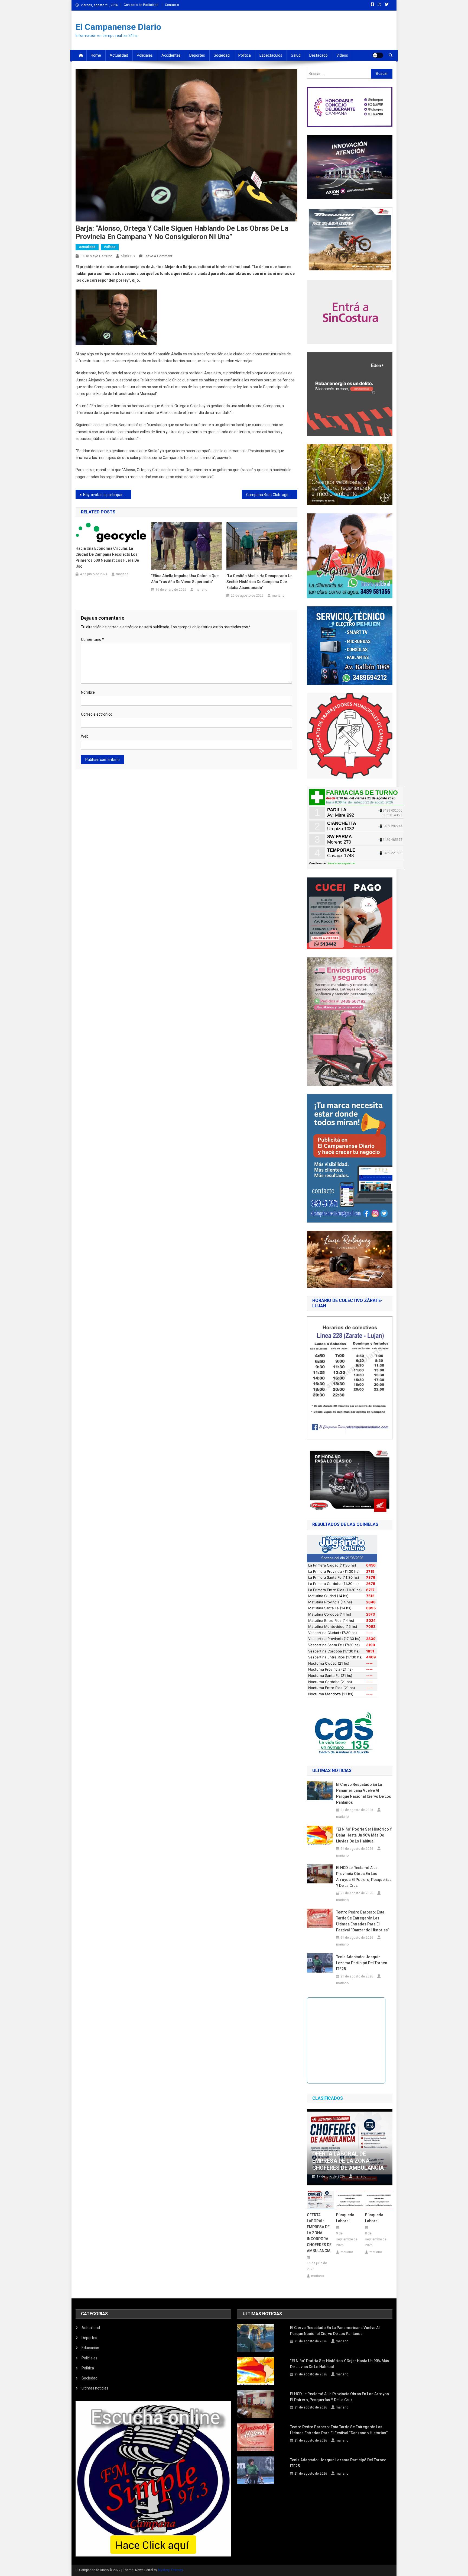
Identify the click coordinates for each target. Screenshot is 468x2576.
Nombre (88, 692)
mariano (128, 256)
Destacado (318, 55)
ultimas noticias (95, 2388)
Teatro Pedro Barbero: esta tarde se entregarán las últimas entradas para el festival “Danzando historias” (363, 1921)
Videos (342, 55)
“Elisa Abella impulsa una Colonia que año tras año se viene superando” (185, 579)
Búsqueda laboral (345, 2218)
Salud (296, 55)
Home (96, 55)
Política (245, 55)
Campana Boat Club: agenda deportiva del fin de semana (272, 495)
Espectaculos (271, 55)
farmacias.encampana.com (341, 863)
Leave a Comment (158, 256)
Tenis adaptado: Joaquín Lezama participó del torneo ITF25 (362, 1963)
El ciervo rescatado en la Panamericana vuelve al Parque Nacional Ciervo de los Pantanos (364, 1793)
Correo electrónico (97, 714)
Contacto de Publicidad (141, 5)
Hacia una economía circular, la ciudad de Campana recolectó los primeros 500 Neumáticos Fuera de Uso (107, 557)
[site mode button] (378, 55)
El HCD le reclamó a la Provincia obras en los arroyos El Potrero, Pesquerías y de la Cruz (364, 1877)
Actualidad (119, 55)
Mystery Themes (170, 2570)
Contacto (172, 5)
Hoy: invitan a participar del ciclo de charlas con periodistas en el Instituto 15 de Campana (107, 495)
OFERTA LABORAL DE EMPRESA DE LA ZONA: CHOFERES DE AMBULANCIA (348, 2161)
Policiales (145, 55)
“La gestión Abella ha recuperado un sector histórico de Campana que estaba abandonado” (259, 582)
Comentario (92, 639)
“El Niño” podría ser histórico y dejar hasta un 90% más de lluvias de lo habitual (364, 1835)
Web (85, 736)
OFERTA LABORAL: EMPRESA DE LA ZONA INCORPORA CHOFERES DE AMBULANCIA (319, 2233)
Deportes (197, 55)
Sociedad (222, 55)
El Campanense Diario (118, 27)
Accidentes (171, 55)
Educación (90, 2348)
